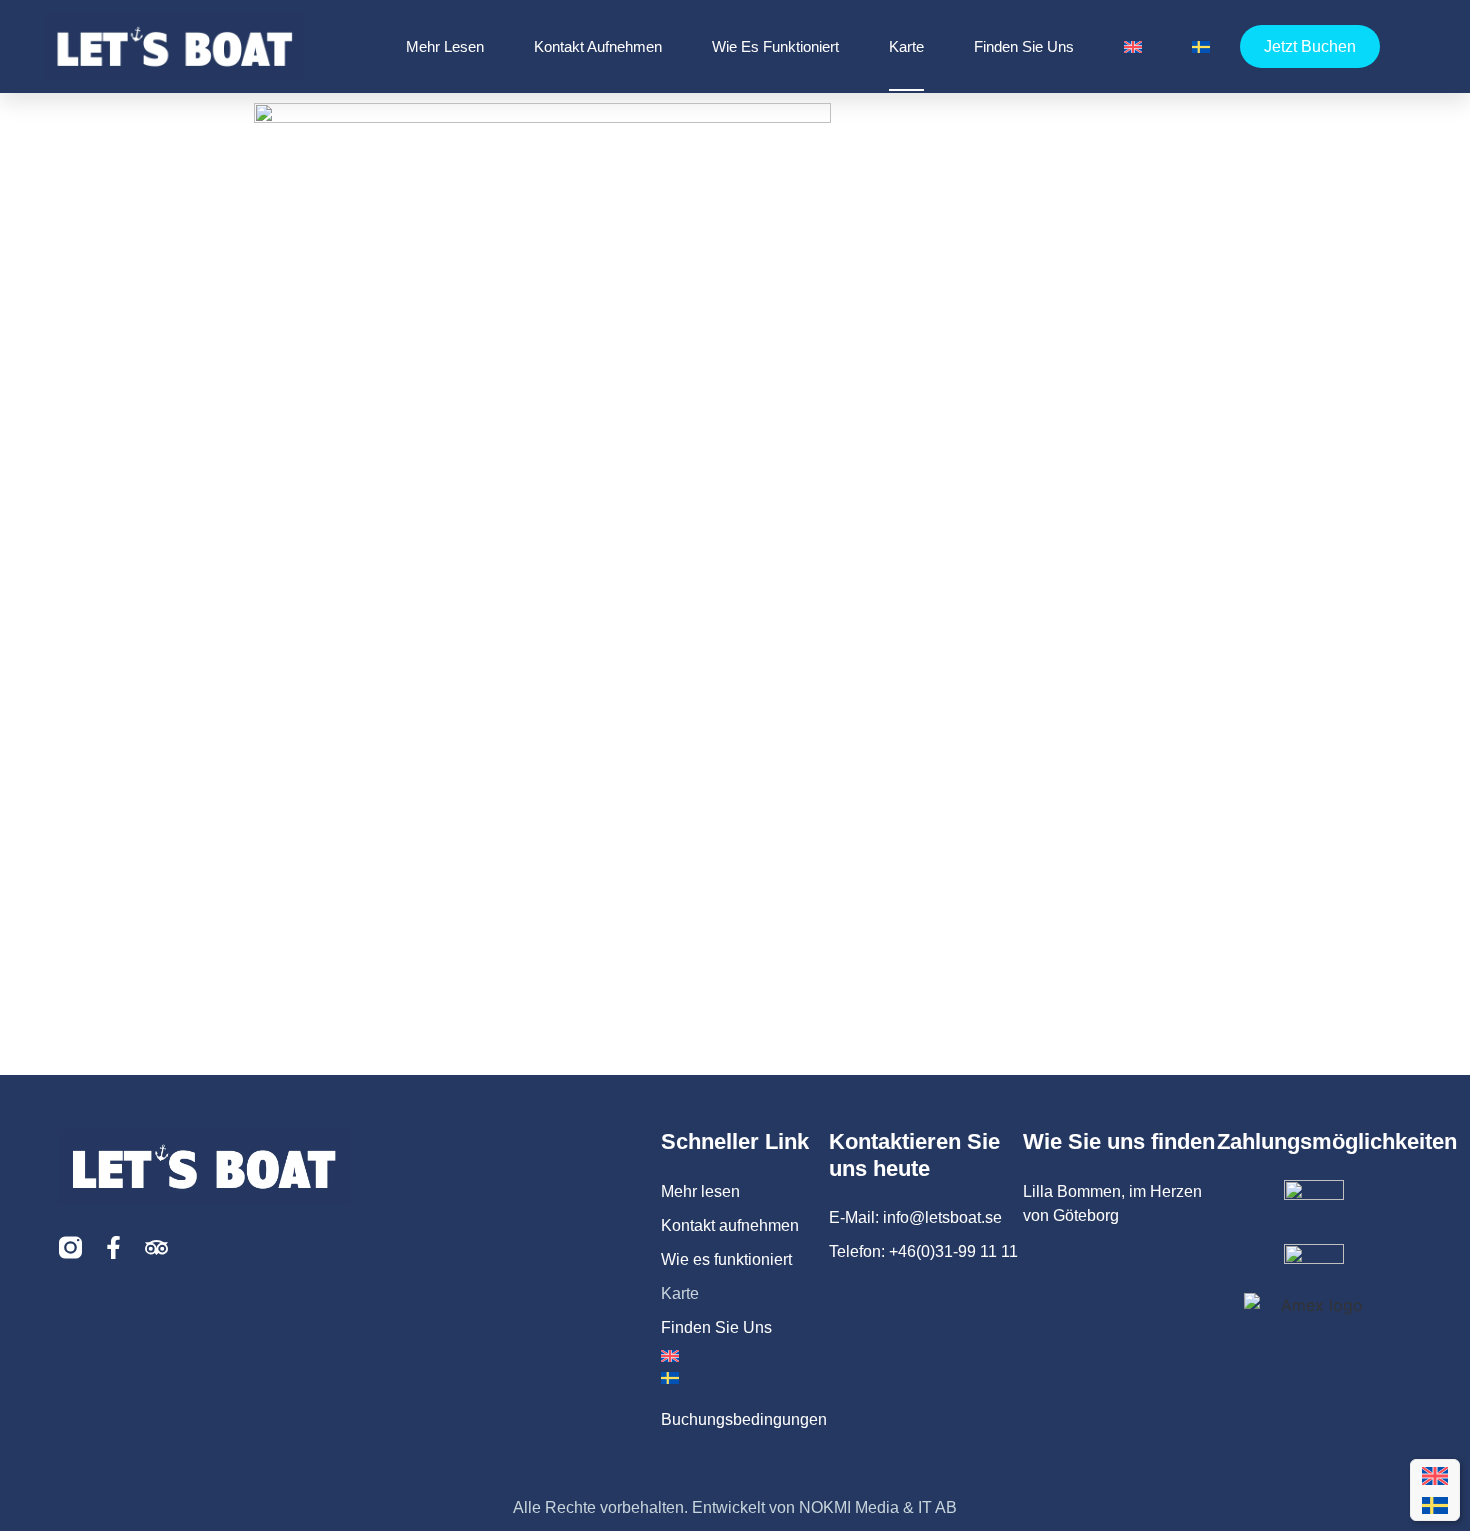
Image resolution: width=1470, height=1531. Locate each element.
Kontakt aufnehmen (598, 46)
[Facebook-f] (113, 1247)
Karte (906, 46)
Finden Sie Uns (1024, 46)
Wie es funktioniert (775, 46)
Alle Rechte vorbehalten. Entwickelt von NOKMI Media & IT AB (735, 1507)
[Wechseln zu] (1133, 47)
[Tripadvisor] (156, 1247)
